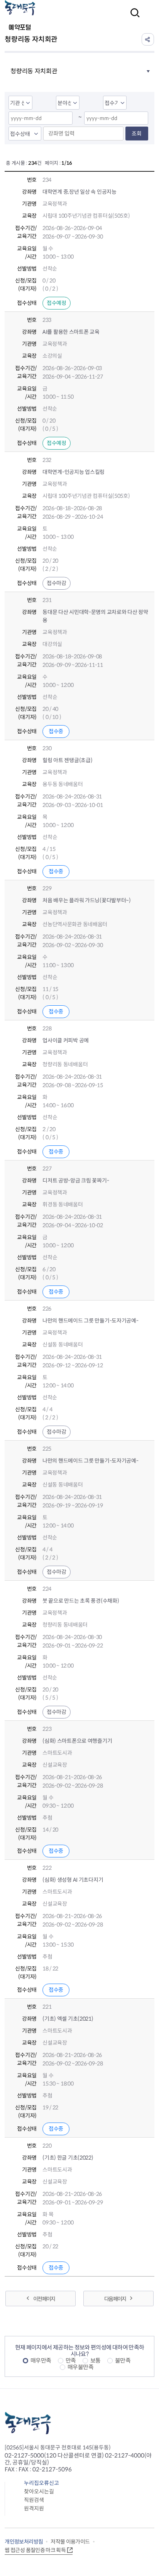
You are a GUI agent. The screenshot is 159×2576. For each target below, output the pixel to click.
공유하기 (148, 39)
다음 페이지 (115, 2299)
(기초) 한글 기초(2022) (68, 2158)
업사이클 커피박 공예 (66, 1040)
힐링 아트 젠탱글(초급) (67, 760)
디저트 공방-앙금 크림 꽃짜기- (76, 1181)
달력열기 (64, 119)
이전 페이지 (44, 2299)
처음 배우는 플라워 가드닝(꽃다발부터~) (87, 900)
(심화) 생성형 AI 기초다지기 (73, 1880)
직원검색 (34, 2500)
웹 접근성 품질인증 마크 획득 (35, 2550)
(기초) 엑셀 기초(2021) (68, 2019)
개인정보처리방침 (24, 2542)
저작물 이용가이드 (70, 2542)
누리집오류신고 (41, 2483)
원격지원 (34, 2508)
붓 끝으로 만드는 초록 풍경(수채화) (81, 1601)
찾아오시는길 (39, 2491)
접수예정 (57, 303)
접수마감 (57, 583)
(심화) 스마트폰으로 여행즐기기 (77, 1741)
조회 (137, 134)
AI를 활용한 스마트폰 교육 (71, 332)
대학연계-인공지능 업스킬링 (74, 472)
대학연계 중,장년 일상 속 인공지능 (79, 192)
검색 (133, 18)
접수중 (56, 731)
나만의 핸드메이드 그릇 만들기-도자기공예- (90, 1321)
